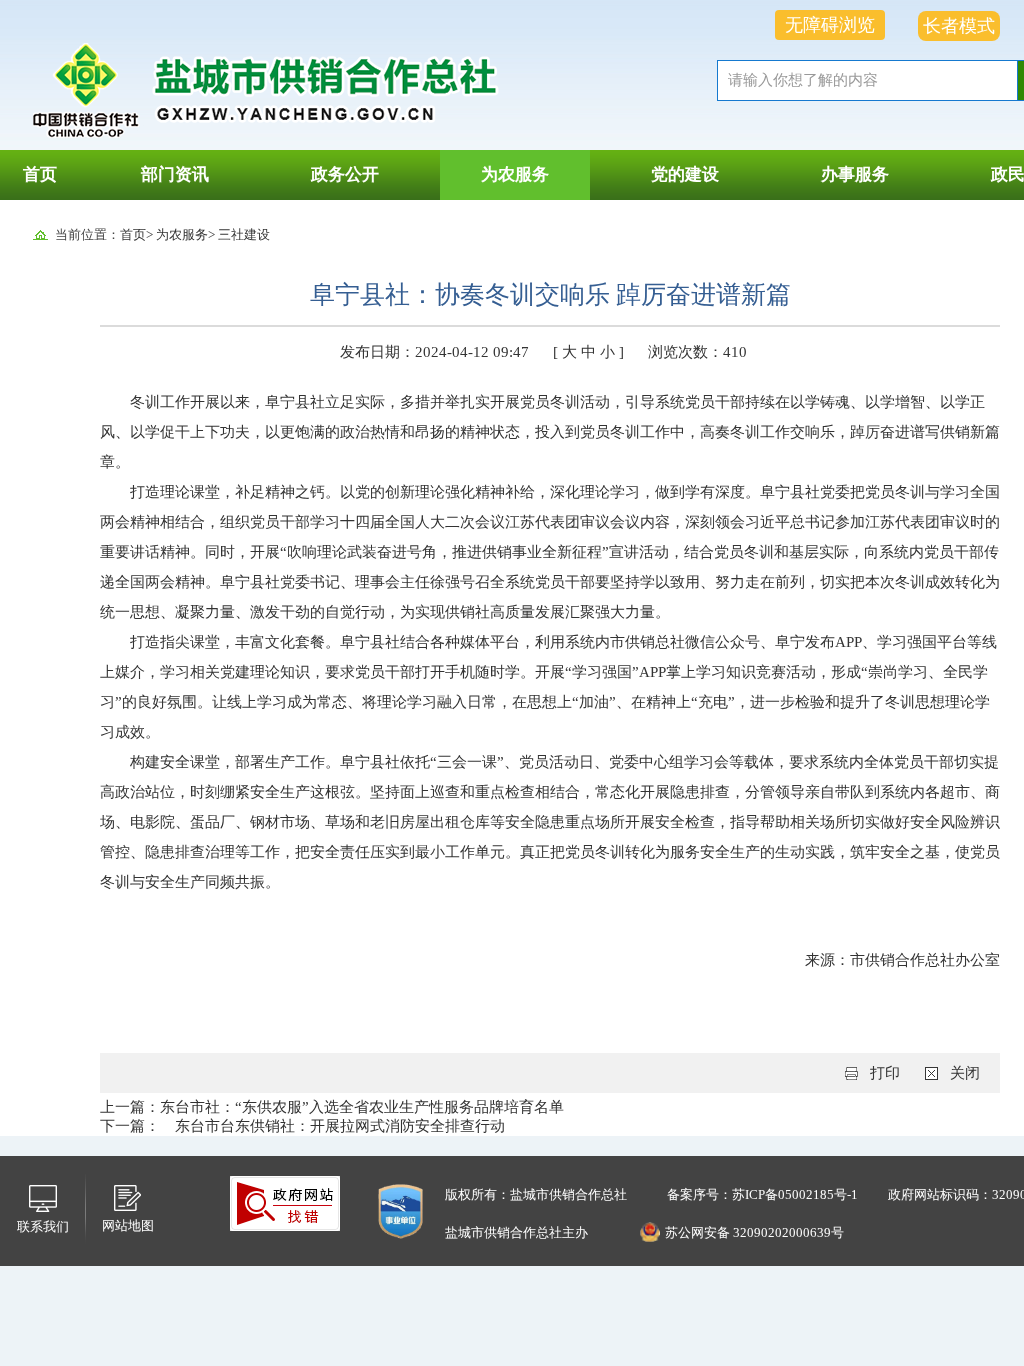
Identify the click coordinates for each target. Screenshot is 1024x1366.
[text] (867, 80)
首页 (40, 174)
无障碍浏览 (830, 25)
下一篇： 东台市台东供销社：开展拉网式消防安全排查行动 (302, 1126)
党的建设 (685, 174)
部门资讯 (175, 174)
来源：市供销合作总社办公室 (902, 960)
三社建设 (244, 234)
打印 (885, 1073)
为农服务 (515, 174)
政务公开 (345, 174)
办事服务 (855, 174)
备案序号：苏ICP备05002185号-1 (762, 1194)
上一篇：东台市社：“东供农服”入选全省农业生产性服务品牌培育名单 (332, 1107)
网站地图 (128, 1225)
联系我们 (43, 1226)
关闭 (965, 1073)
